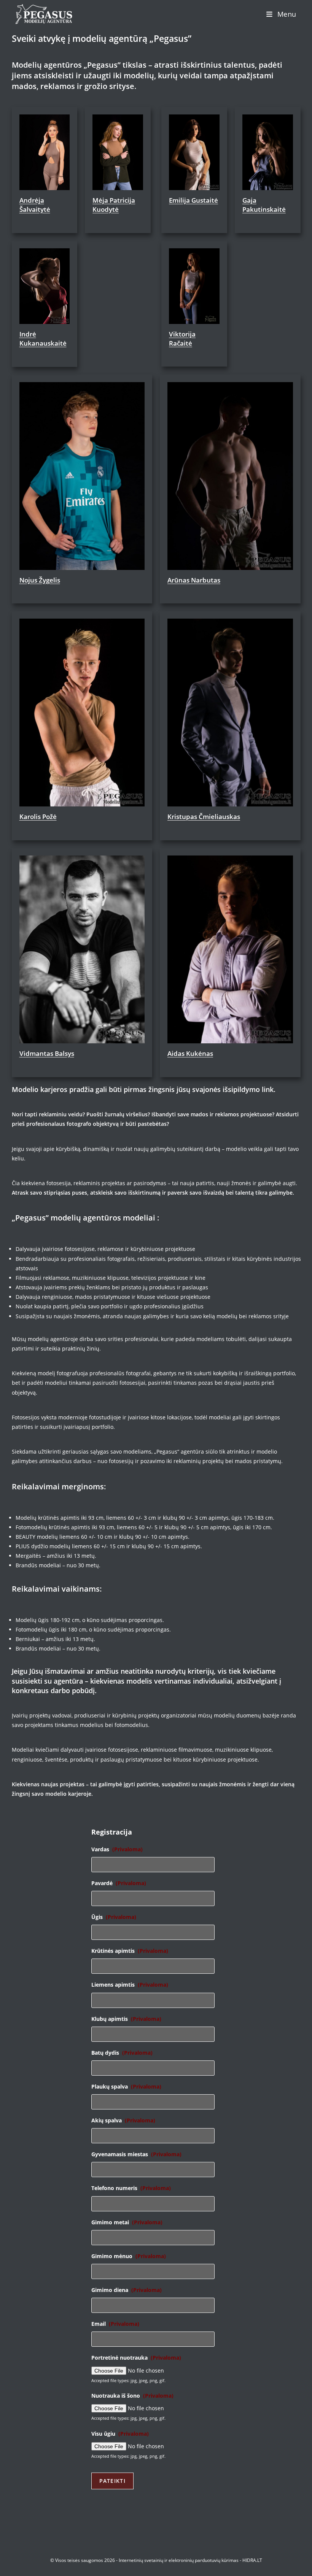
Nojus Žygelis (40, 580)
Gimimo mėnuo (129, 2256)
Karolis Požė (38, 817)
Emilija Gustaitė (193, 200)
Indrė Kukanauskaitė (43, 339)
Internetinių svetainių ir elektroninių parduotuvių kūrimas (179, 2560)
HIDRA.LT (252, 2560)
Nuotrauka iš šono (132, 2396)
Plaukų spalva (126, 2087)
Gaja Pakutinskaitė (264, 205)
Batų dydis (122, 2053)
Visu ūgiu (120, 2434)
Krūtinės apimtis (130, 1951)
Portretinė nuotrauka (136, 2358)
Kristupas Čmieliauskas (204, 817)
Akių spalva (123, 2120)
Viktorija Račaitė (182, 339)
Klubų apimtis (126, 2019)
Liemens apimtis (130, 1985)
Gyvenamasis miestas (136, 2154)
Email (115, 2324)
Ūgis (114, 1917)
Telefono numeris (131, 2188)
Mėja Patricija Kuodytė (114, 205)
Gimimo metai (127, 2222)
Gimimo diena (127, 2290)
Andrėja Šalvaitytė (35, 205)
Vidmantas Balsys (47, 1053)
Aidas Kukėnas (190, 1053)
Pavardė (119, 1883)
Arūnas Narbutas (194, 580)
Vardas (117, 1849)
